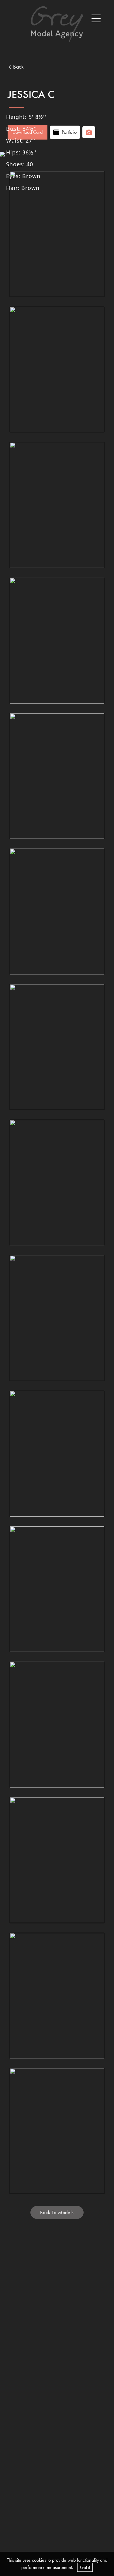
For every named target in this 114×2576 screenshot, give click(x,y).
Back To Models (57, 2212)
